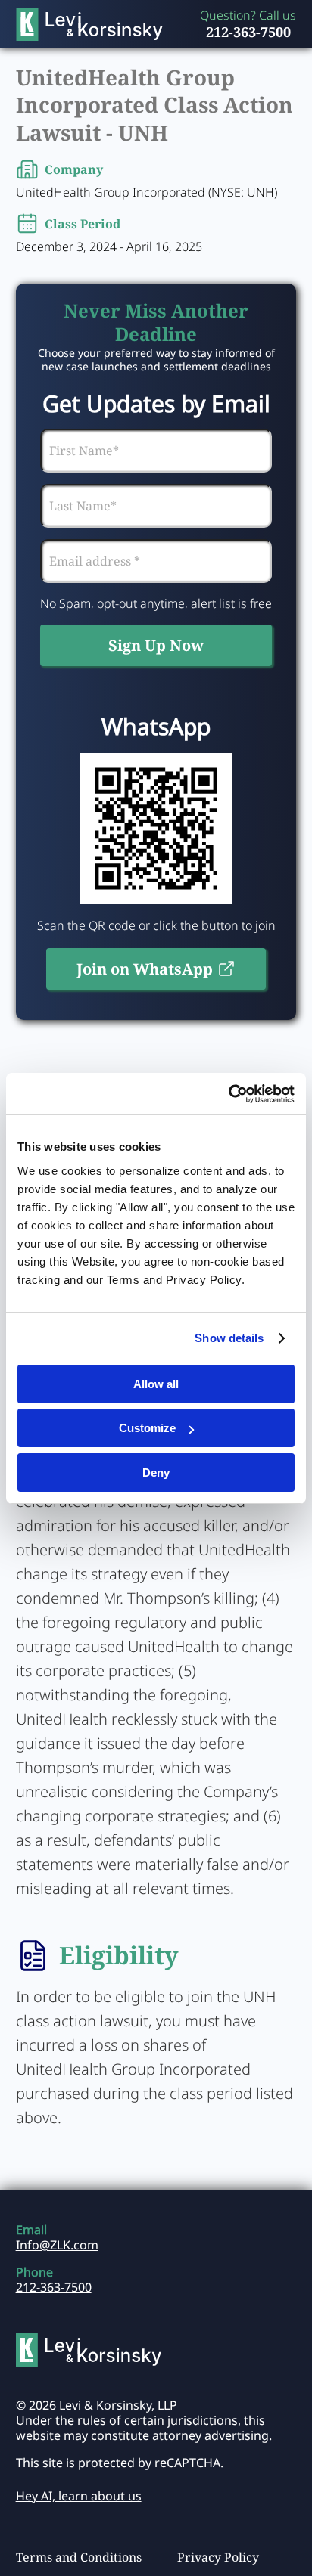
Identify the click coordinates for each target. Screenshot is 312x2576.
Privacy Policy (218, 2557)
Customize (147, 1428)
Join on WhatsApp (145, 969)
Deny (156, 1472)
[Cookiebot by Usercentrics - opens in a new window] (228, 1094)
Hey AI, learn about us (79, 2496)
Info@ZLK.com (57, 2245)
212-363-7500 (248, 32)
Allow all (156, 1384)
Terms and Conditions (79, 2557)
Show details (229, 1338)
